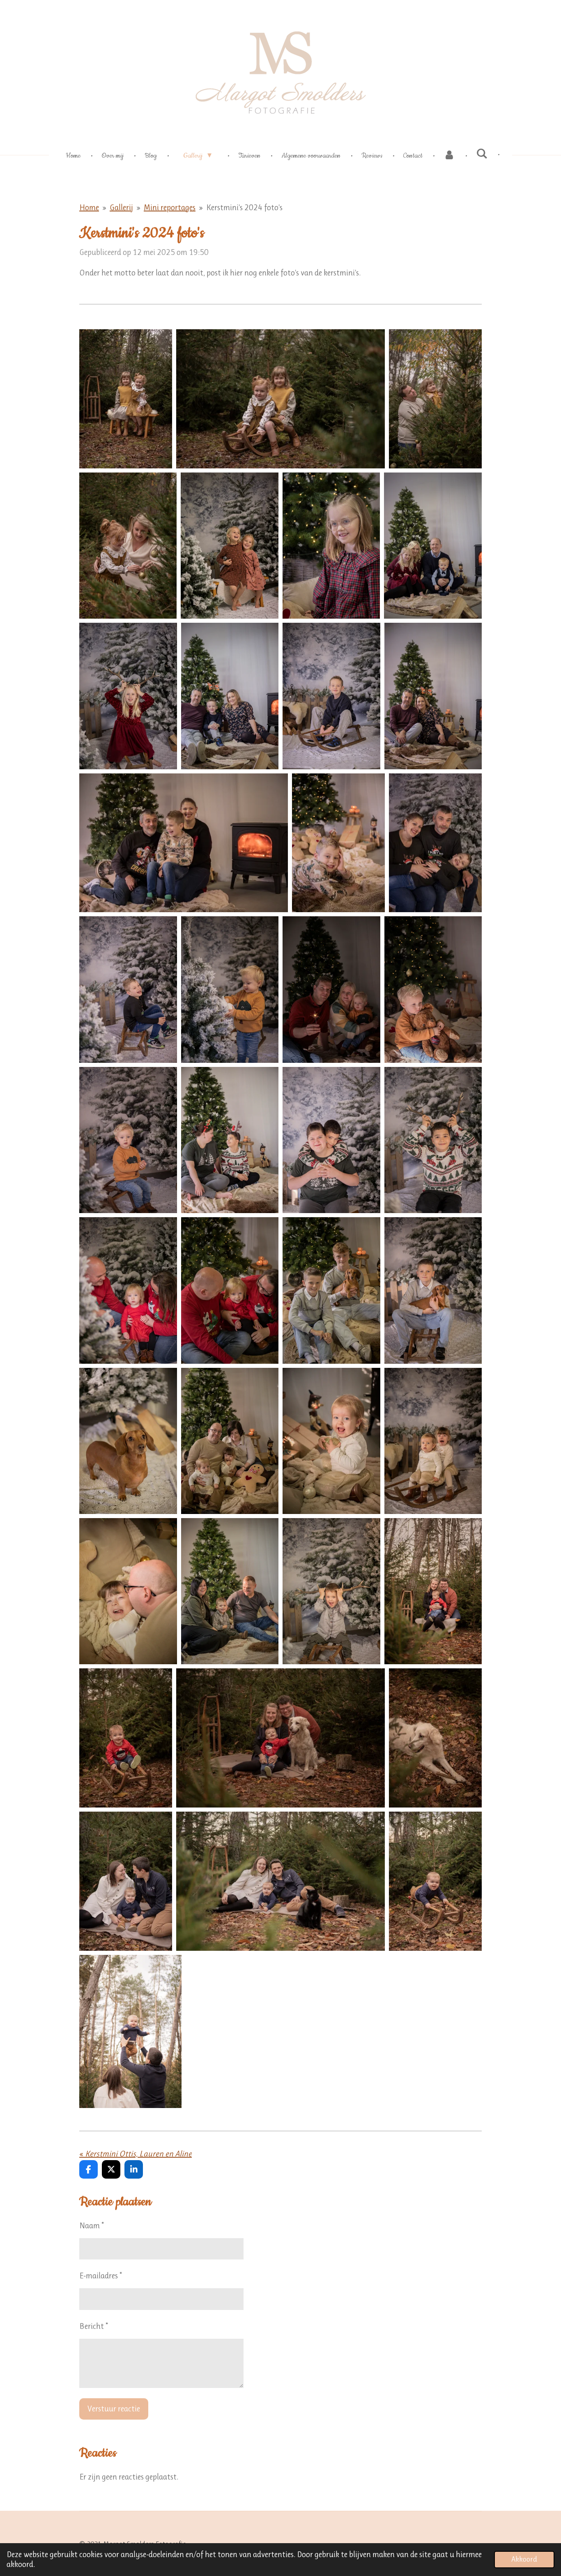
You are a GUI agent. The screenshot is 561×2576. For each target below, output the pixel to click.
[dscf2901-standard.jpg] (435, 1881)
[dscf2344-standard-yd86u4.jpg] (331, 1591)
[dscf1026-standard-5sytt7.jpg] (184, 843)
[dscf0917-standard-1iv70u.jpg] (331, 696)
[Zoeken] (482, 154)
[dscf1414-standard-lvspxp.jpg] (128, 1140)
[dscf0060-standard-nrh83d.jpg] (128, 546)
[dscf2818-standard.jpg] (280, 1881)
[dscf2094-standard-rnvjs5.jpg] (331, 1441)
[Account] (449, 156)
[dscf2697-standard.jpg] (280, 1738)
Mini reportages (170, 208)
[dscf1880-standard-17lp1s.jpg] (433, 1290)
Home (89, 208)
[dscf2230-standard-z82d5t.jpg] (230, 1591)
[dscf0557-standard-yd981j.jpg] (433, 546)
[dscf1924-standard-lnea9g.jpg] (128, 1441)
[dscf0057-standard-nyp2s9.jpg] (435, 399)
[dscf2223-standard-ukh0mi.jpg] (128, 1591)
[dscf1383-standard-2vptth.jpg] (433, 989)
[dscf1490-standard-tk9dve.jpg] (433, 1140)
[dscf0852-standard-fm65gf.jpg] (230, 696)
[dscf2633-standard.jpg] (126, 1738)
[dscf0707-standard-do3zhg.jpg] (128, 696)
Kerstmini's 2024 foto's (244, 208)
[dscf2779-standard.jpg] (126, 1881)
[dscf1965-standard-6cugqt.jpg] (230, 1441)
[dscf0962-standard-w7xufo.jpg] (433, 696)
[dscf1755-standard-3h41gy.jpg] (331, 1290)
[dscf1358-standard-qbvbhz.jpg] (331, 989)
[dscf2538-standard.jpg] (433, 1591)
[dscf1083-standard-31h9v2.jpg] (338, 843)
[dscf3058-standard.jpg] (130, 2031)
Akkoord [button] (524, 2559)
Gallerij (121, 208)
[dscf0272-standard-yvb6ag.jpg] (229, 546)
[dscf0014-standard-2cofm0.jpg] (126, 399)
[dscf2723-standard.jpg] (435, 1738)
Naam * (92, 2226)
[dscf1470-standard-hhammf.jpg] (331, 1140)
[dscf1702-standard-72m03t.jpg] (230, 1290)
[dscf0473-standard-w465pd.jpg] (331, 546)
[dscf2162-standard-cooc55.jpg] (433, 1441)
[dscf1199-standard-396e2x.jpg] (128, 989)
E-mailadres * (101, 2276)
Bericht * (94, 2326)
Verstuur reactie (114, 2409)
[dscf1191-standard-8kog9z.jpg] (435, 843)
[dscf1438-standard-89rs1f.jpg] (230, 1140)
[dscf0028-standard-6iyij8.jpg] (280, 399)
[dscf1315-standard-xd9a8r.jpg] (230, 989)
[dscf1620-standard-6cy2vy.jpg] (128, 1290)
